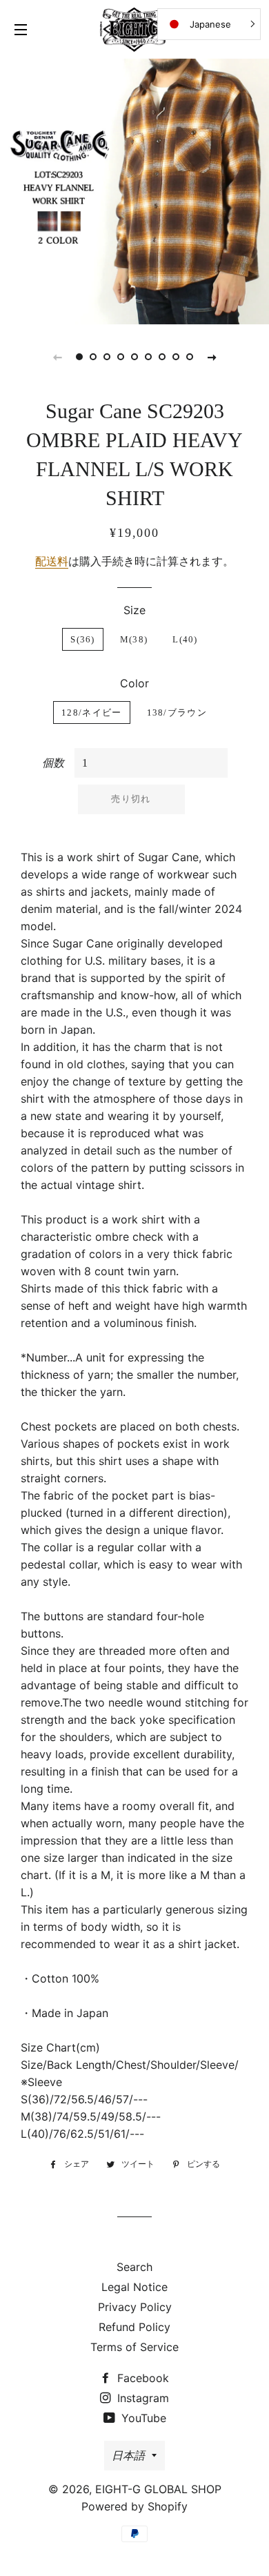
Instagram (141, 2398)
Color (134, 683)
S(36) (83, 639)
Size (134, 610)
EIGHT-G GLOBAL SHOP (158, 2489)
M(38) (134, 639)
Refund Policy (134, 2327)
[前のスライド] (57, 357)
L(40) (185, 639)
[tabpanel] (134, 190)
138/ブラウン (177, 712)
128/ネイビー (91, 712)
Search (134, 2267)
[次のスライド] (212, 357)
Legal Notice (134, 2287)
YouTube (142, 2418)
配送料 (52, 561)
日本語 (128, 2455)
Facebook (141, 2378)
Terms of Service (134, 2347)
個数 (53, 763)
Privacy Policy (135, 2307)
